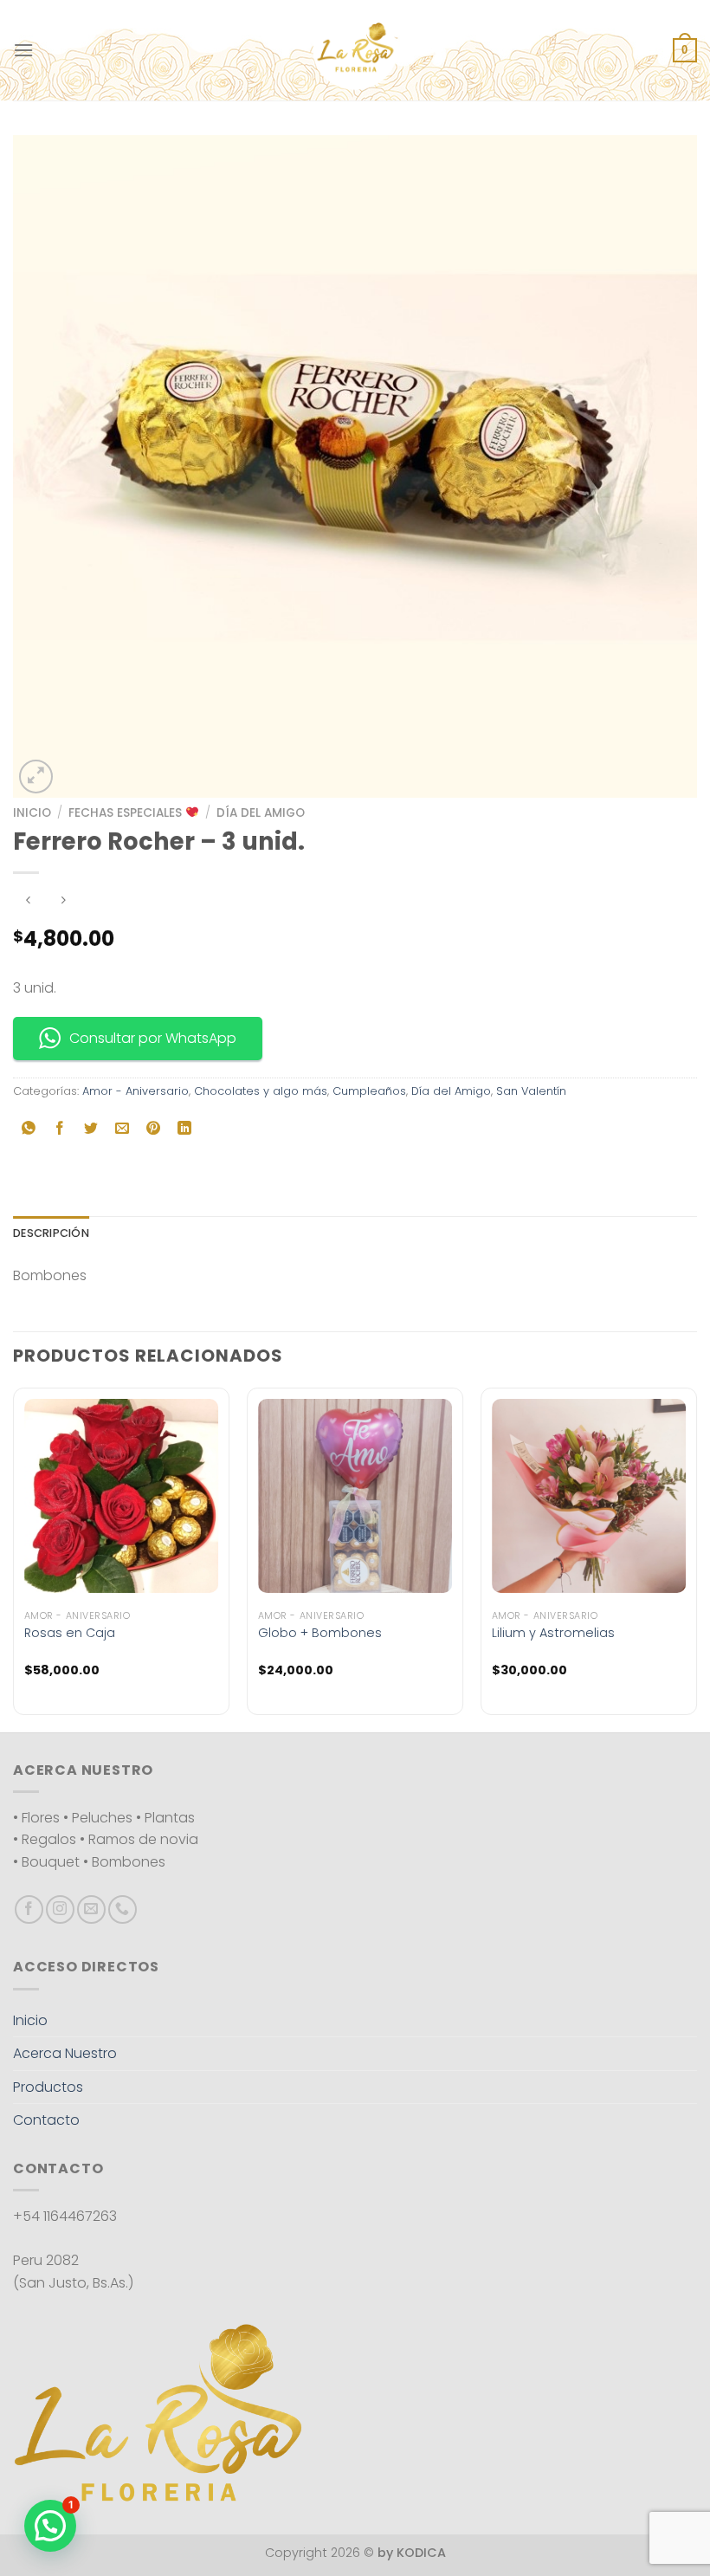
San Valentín (531, 1091)
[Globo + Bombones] (355, 1496)
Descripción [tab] (51, 1233)
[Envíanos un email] (91, 1909)
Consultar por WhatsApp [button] (153, 1038)
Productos (48, 2087)
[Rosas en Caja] (121, 1496)
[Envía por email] (123, 1130)
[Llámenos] (123, 1909)
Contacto (46, 2120)
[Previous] (14, 1558)
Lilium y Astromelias (553, 1633)
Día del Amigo (261, 813)
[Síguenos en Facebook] (29, 1909)
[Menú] (23, 50)
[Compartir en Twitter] (91, 1130)
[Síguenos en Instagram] (60, 1909)
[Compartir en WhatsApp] (29, 1130)
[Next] (696, 1558)
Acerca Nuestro (65, 2053)
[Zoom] (36, 777)
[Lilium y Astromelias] (589, 1496)
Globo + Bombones (320, 1633)
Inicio (32, 813)
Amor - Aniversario (136, 1091)
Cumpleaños (369, 1091)
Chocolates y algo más (261, 1091)
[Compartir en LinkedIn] (185, 1130)
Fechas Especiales (127, 813)
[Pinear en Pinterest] (154, 1130)
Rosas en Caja (70, 1633)
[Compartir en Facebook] (60, 1130)
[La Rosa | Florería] (355, 50)
